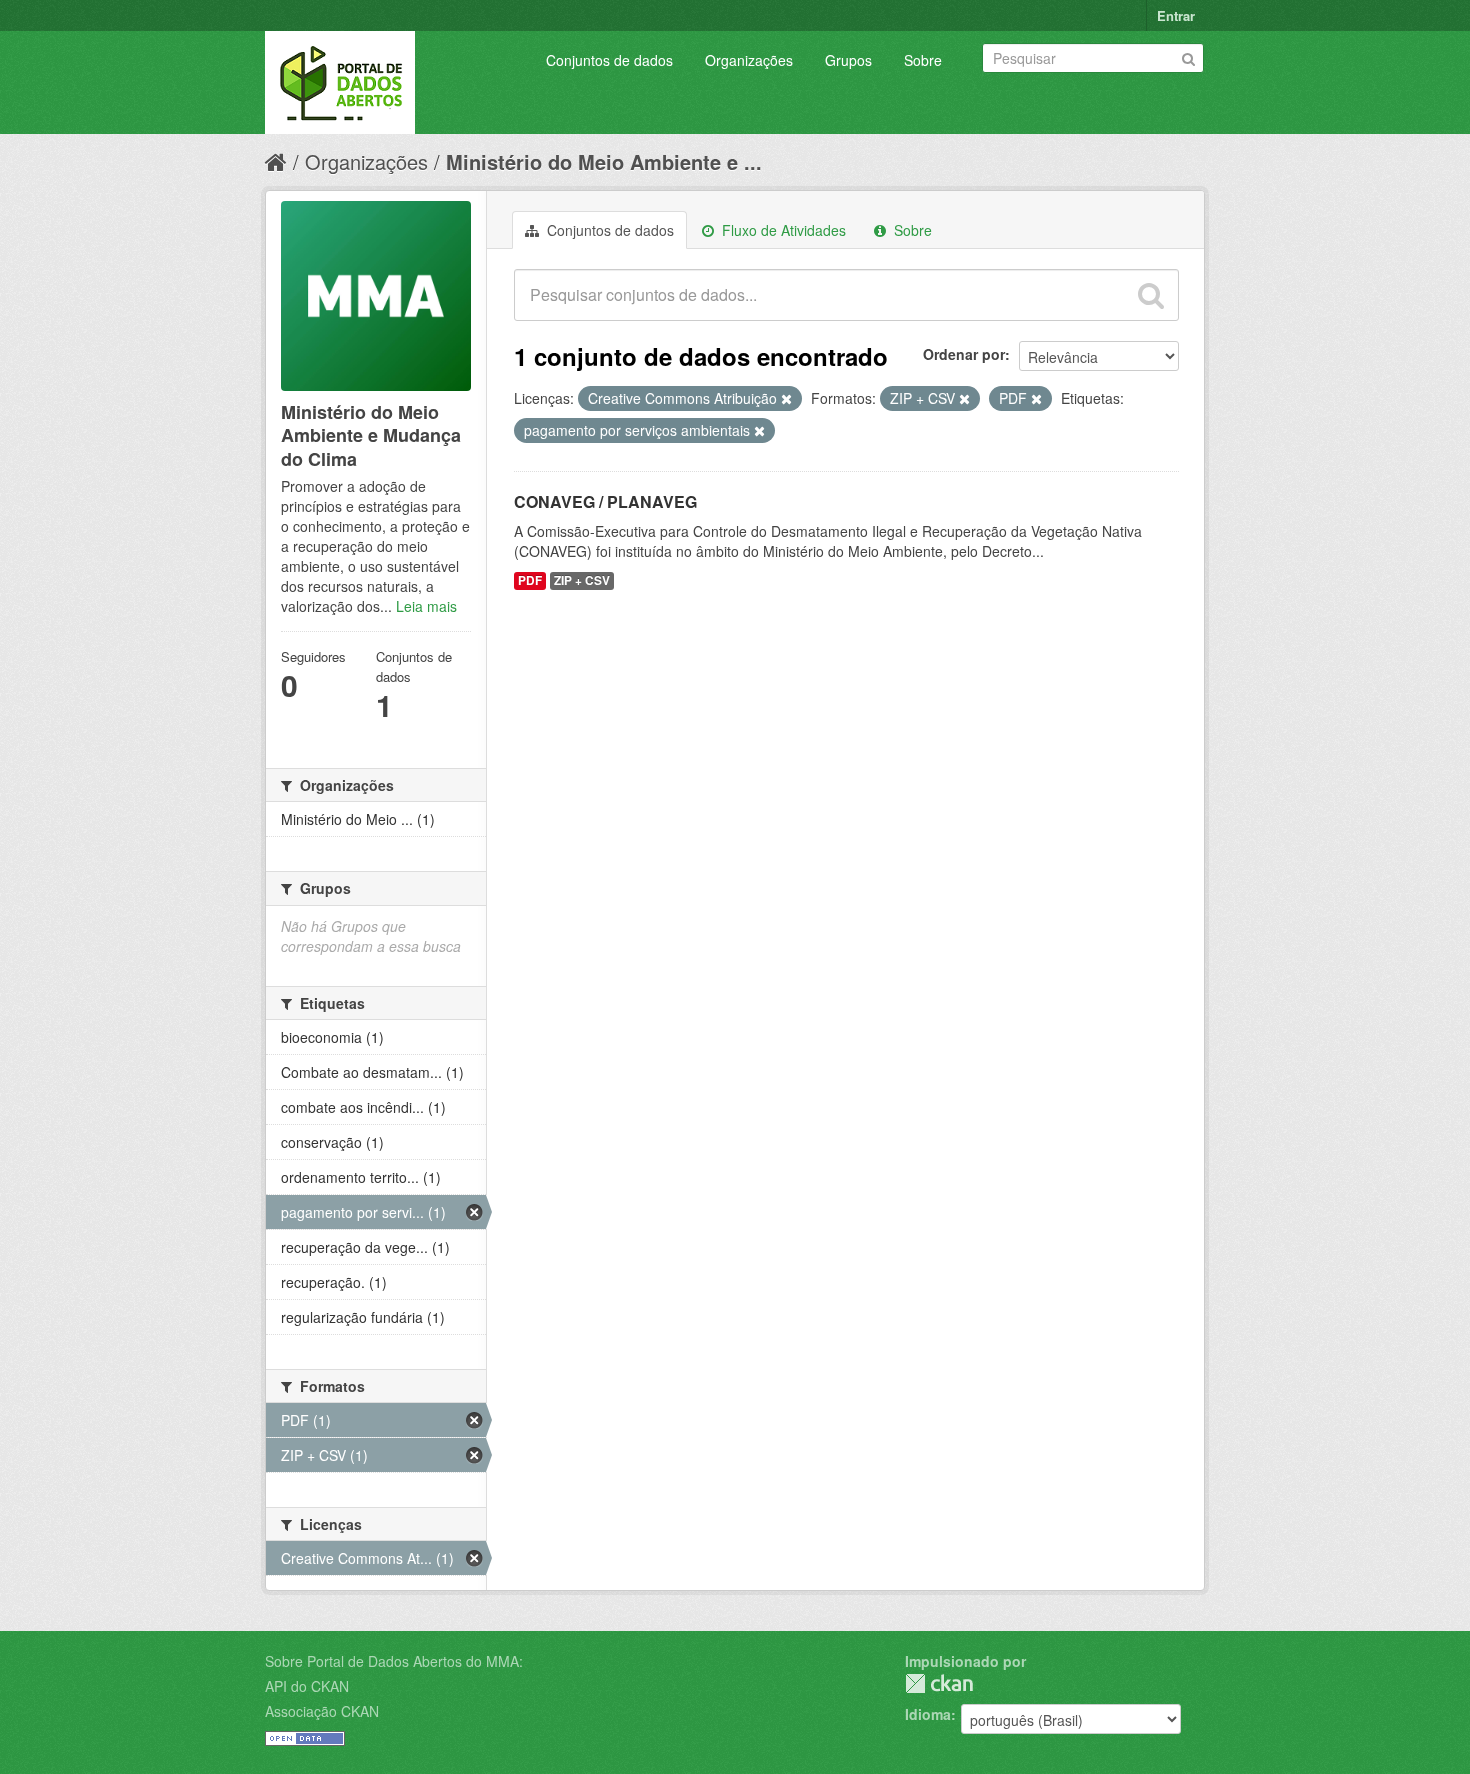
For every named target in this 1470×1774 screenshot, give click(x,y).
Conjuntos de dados (609, 60)
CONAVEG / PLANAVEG (605, 501)
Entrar (1176, 15)
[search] (1151, 295)
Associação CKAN (322, 1711)
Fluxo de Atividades (782, 230)
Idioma (928, 1714)
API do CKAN (307, 1686)
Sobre (923, 60)
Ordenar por (964, 354)
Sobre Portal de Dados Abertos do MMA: (394, 1661)
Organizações (749, 60)
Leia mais (426, 606)
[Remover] (786, 399)
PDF (530, 580)
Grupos (848, 60)
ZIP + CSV (582, 580)
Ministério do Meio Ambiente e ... (604, 161)
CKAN (939, 1683)
